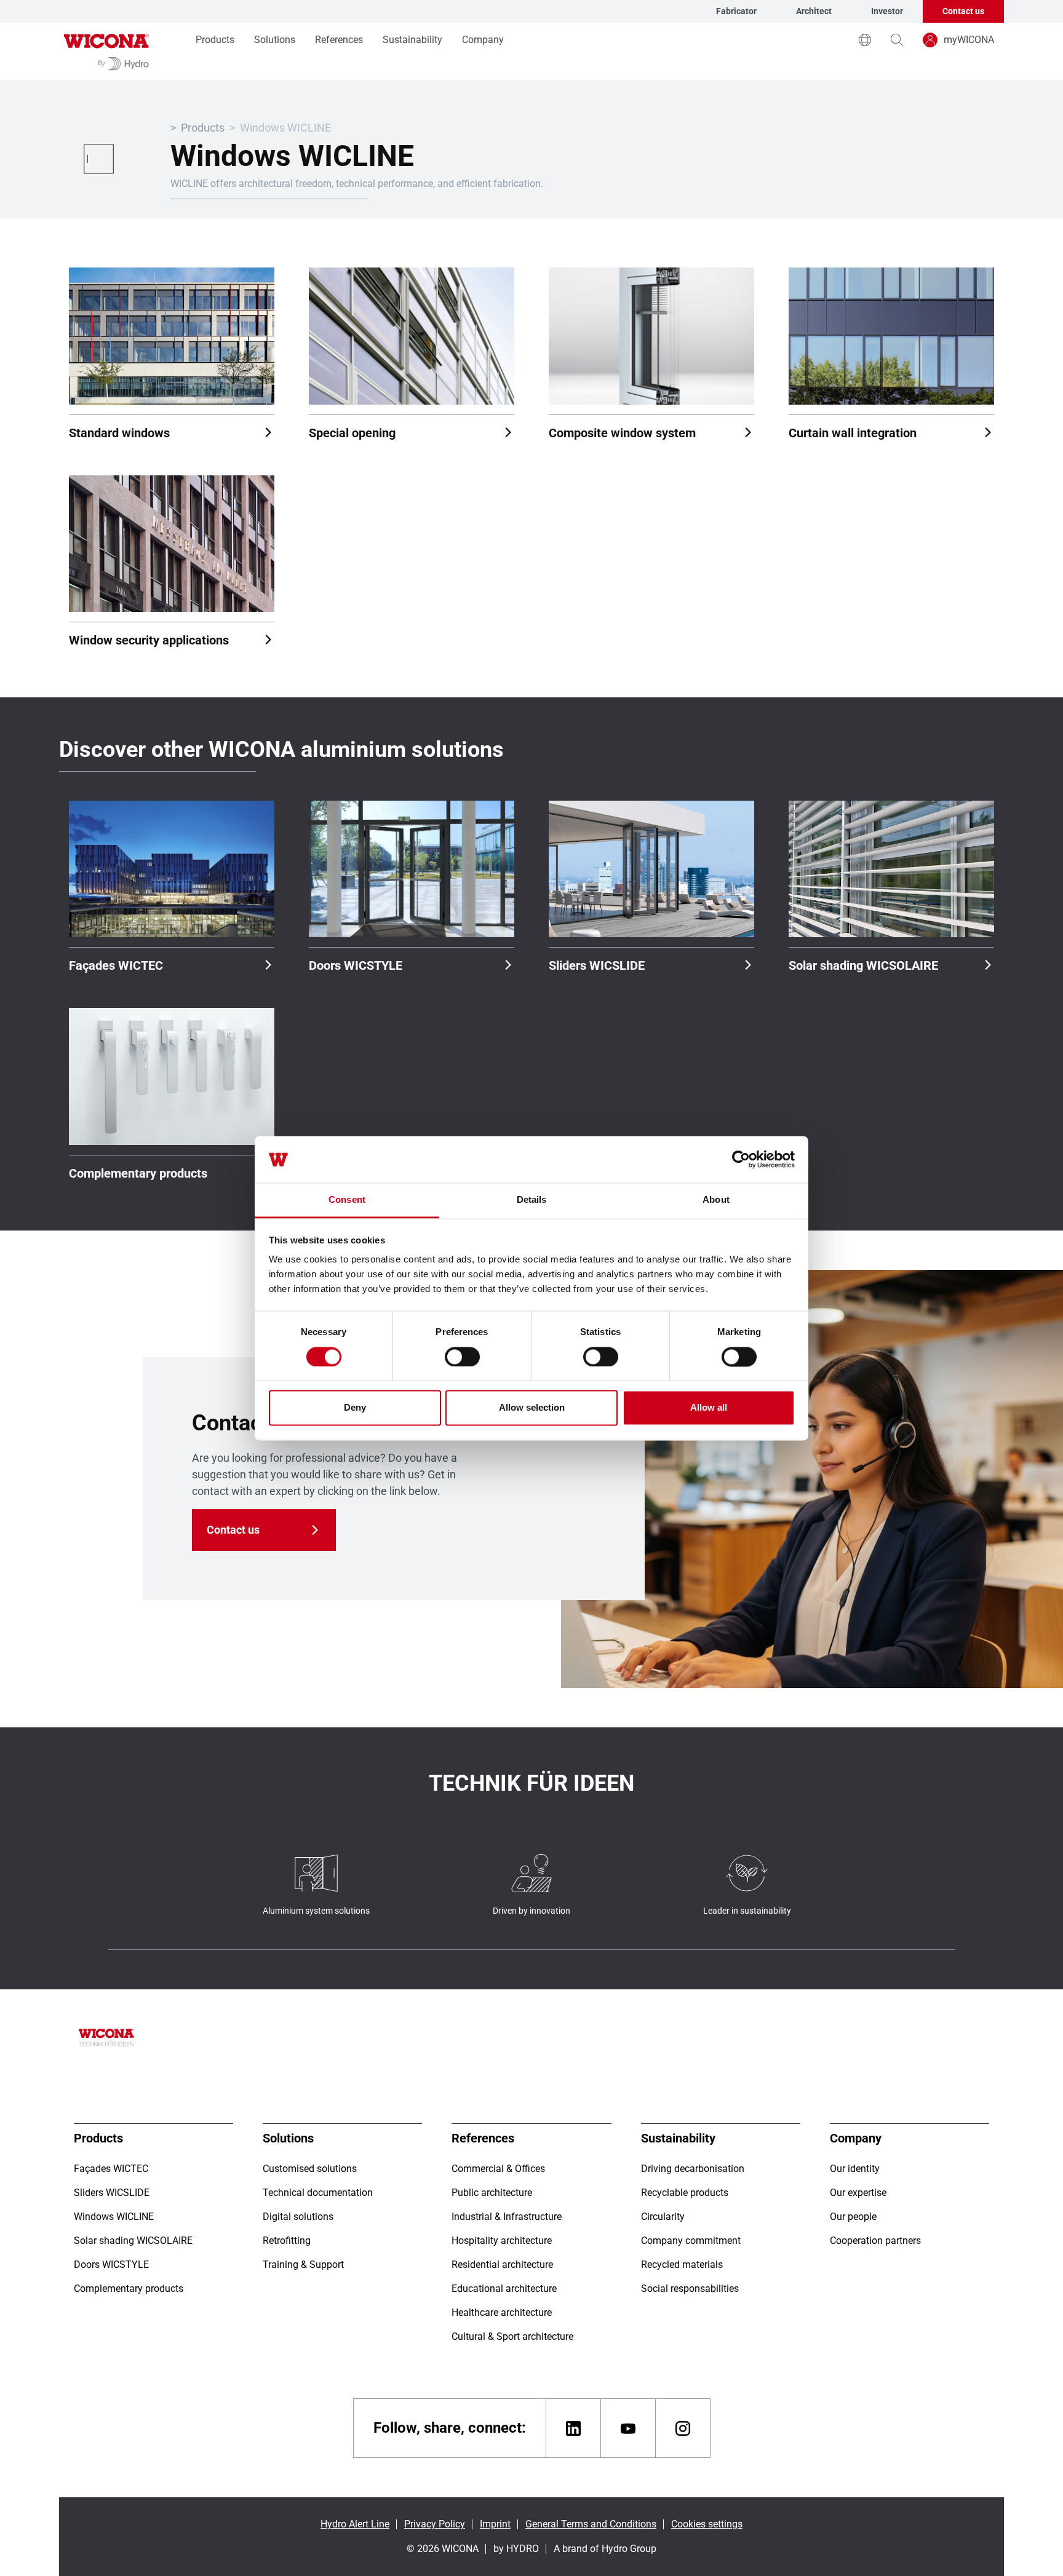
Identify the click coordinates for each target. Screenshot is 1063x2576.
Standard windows (119, 433)
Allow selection (532, 1408)
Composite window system (622, 433)
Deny (355, 1408)
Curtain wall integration (853, 433)
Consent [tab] (347, 1200)
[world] (865, 40)
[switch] (462, 1357)
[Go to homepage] (106, 51)
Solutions (275, 40)
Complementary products (138, 1173)
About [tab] (716, 1200)
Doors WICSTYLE (356, 965)
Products (215, 40)
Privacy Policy (435, 2524)
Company (483, 40)
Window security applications (149, 640)
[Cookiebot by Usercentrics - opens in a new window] (741, 1159)
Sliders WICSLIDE (597, 965)
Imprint (495, 2524)
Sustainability (412, 40)
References (339, 40)
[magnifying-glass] (897, 40)
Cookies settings (707, 2524)
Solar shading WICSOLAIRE (863, 965)
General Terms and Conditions (591, 2524)
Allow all (709, 1408)
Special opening (352, 433)
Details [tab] (532, 1200)
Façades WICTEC (116, 965)
